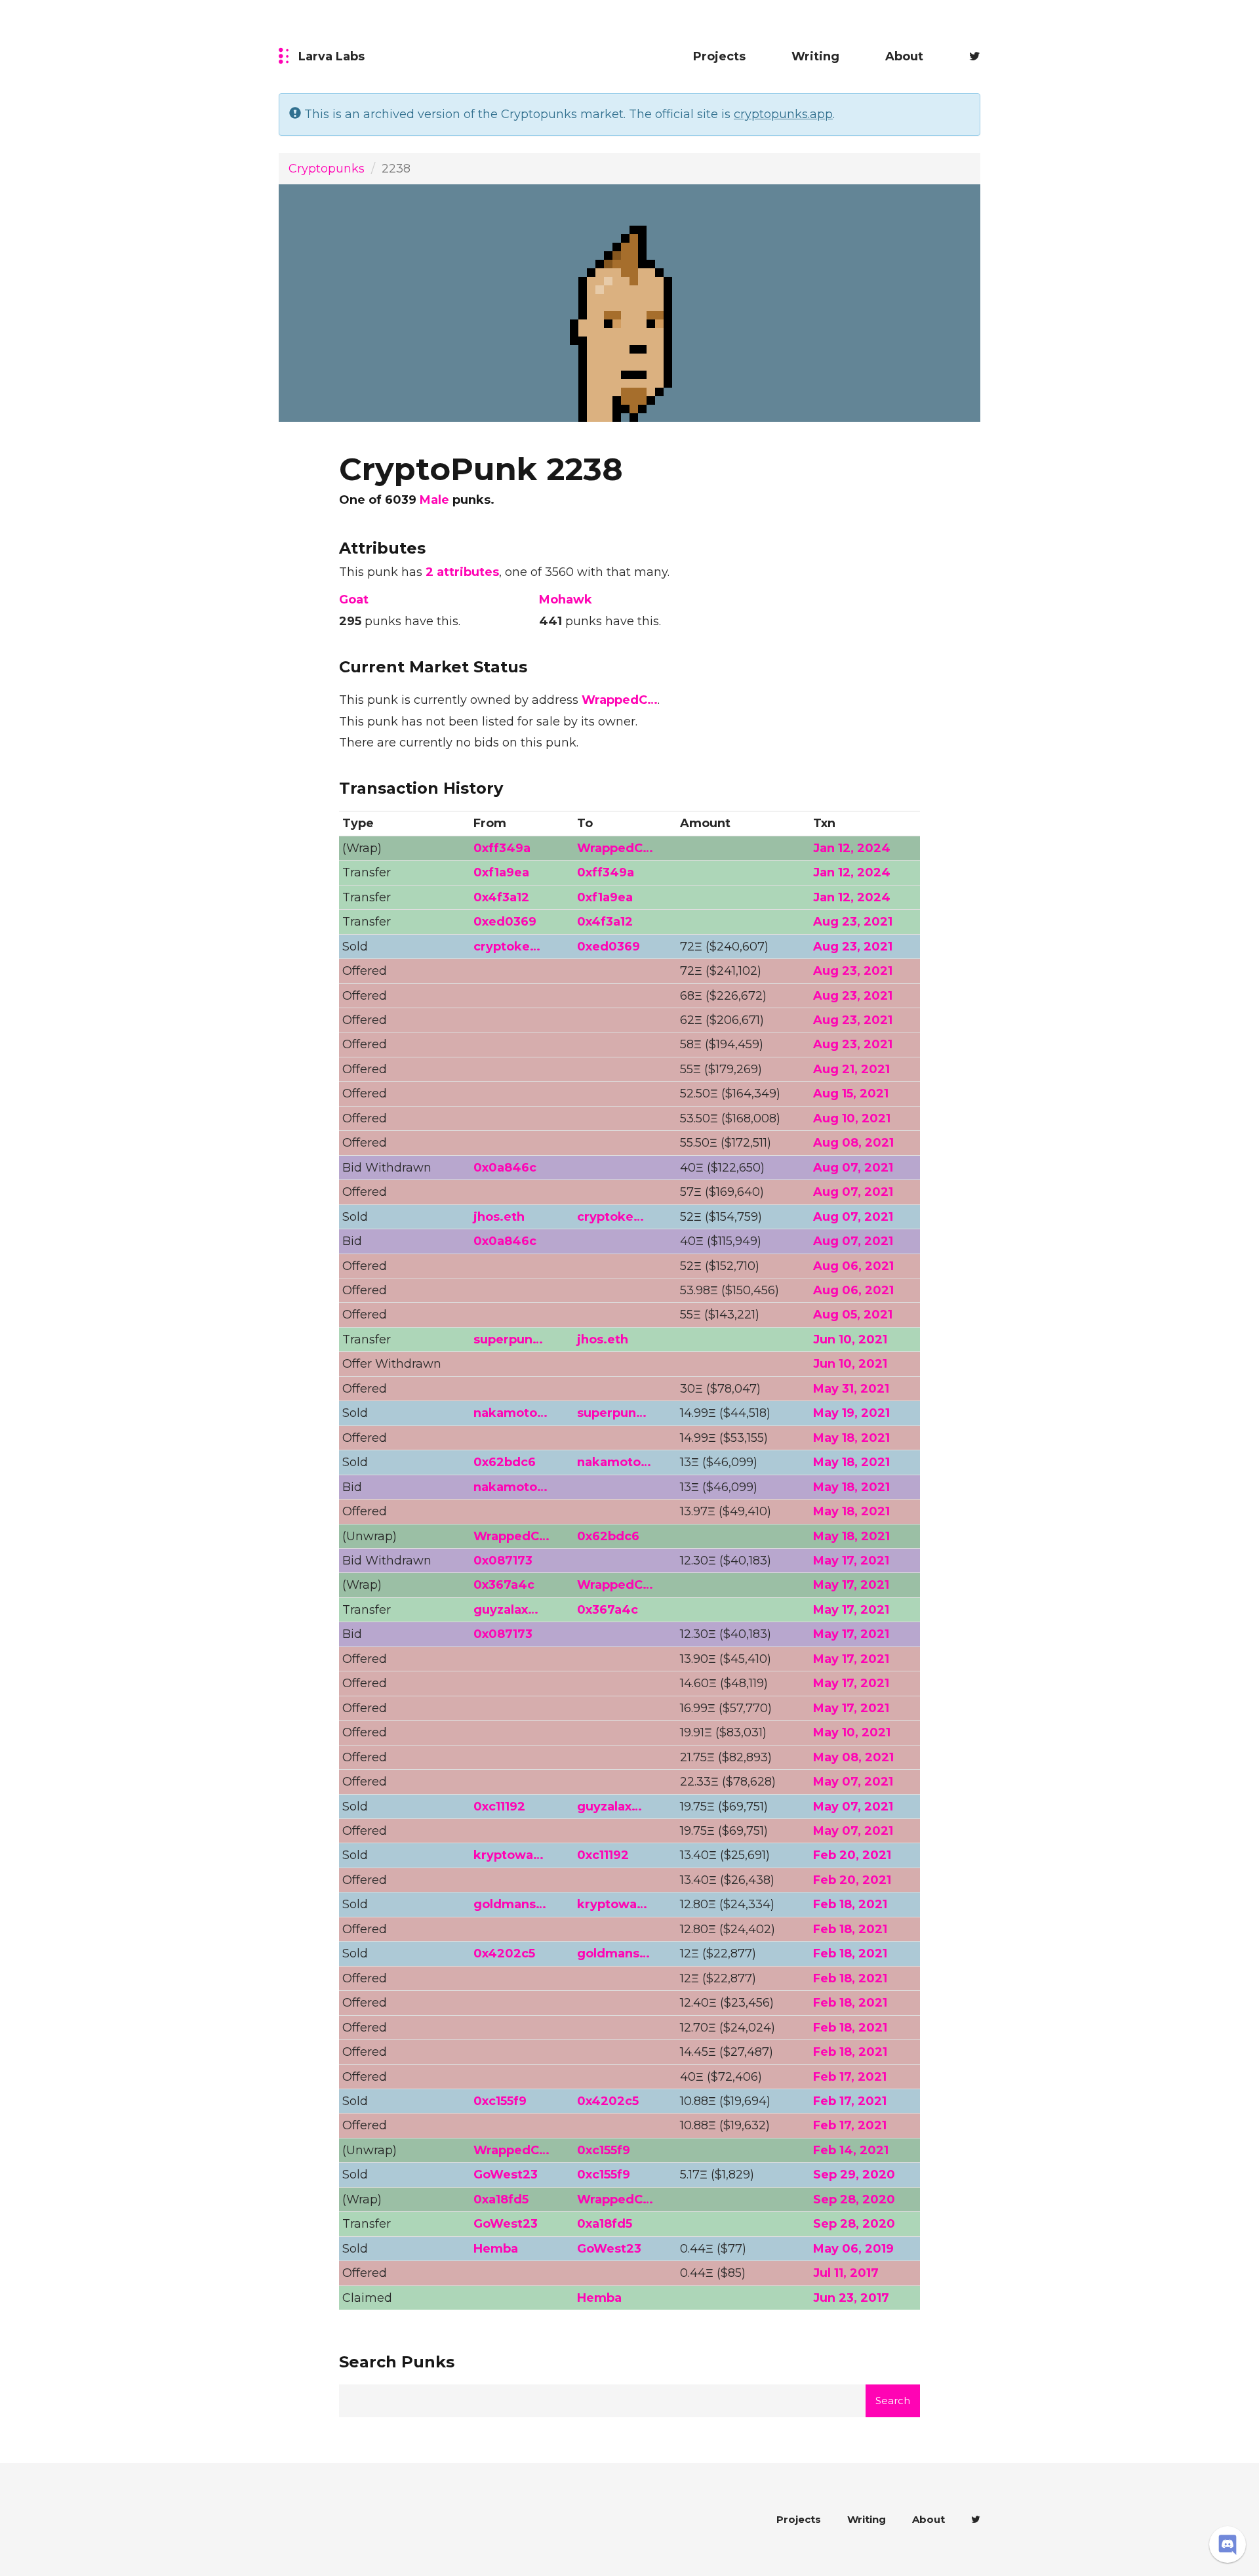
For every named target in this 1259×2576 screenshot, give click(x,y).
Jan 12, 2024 (852, 848)
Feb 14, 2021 (851, 2150)
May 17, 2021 (851, 1561)
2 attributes (462, 572)
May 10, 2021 (852, 1732)
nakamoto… (510, 1413)
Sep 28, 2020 (854, 2199)
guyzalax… (506, 1610)
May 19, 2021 (851, 1413)
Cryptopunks (327, 169)
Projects (719, 56)
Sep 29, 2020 (854, 2175)
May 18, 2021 (851, 1438)
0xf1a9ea (501, 872)
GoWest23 (506, 2175)
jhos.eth (499, 1217)
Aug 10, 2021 (852, 1118)
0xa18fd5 (501, 2199)
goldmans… (510, 1904)
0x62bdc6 (505, 1462)
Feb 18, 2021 (850, 1904)
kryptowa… (509, 1855)
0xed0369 (505, 922)
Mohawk (566, 600)
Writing (815, 56)
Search (893, 2401)
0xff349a (502, 848)
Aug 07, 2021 (853, 1168)
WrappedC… (620, 700)
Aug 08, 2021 (853, 1143)
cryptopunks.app (783, 114)
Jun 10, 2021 (850, 1339)
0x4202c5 (504, 1953)
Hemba (496, 2249)
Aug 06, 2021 (853, 1266)
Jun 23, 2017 (851, 2298)
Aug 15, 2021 (851, 1094)
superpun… (508, 1339)
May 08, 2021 (853, 1757)
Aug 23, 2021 (853, 922)
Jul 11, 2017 (846, 2273)
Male (434, 500)
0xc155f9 (500, 2101)
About (904, 56)
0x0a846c (505, 1168)
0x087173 (503, 1561)
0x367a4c (504, 1585)
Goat (354, 600)
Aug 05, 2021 (853, 1315)
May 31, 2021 (851, 1389)
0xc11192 (499, 1807)
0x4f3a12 (501, 897)
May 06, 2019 (853, 2249)
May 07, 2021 (853, 1782)
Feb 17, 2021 (850, 2077)
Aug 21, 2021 (851, 1069)
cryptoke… (507, 947)
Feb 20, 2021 (852, 1855)
